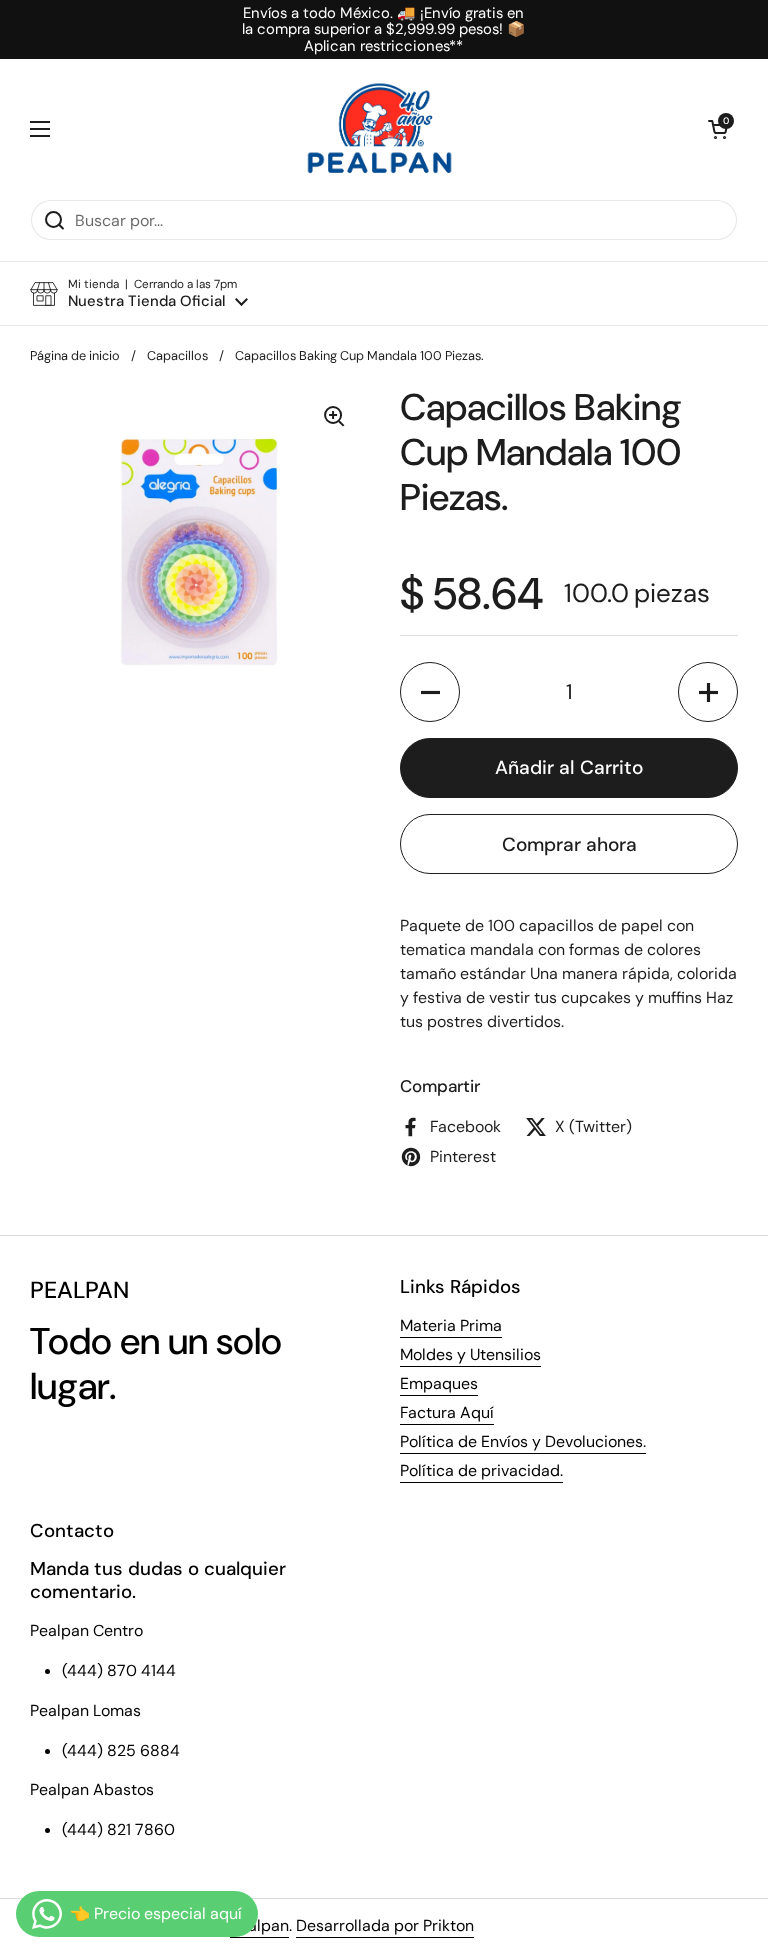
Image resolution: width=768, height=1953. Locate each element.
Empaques (439, 1383)
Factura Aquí (447, 1412)
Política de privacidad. (481, 1470)
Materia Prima (451, 1325)
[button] (718, 129)
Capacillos (177, 355)
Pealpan (259, 1925)
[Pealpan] (379, 129)
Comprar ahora (569, 844)
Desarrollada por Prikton (385, 1925)
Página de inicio (75, 355)
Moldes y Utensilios (470, 1354)
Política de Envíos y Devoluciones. (523, 1441)
